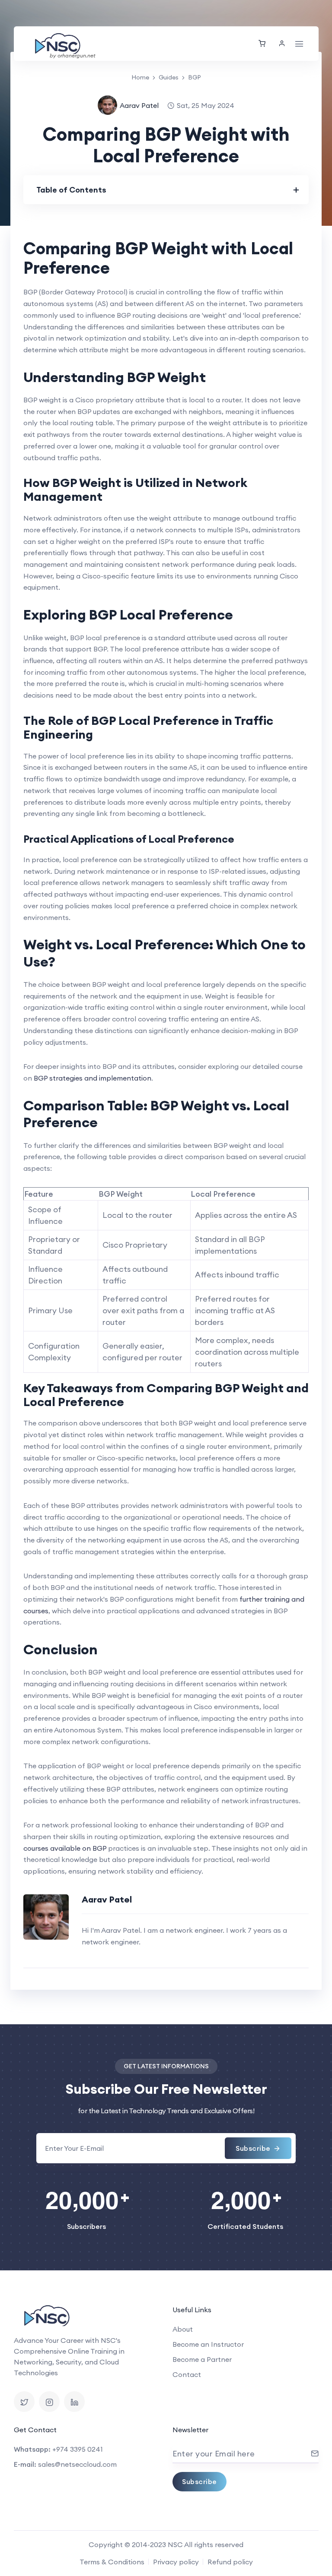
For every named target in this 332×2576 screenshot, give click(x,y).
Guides (169, 77)
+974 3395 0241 (78, 2449)
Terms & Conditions (112, 2562)
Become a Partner (202, 2359)
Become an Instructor (208, 2344)
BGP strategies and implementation (93, 1078)
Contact (187, 2374)
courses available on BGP (65, 1848)
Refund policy (230, 2562)
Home (140, 77)
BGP (195, 77)
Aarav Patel (139, 105)
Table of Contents (71, 190)
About (183, 2329)
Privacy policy (176, 2562)
